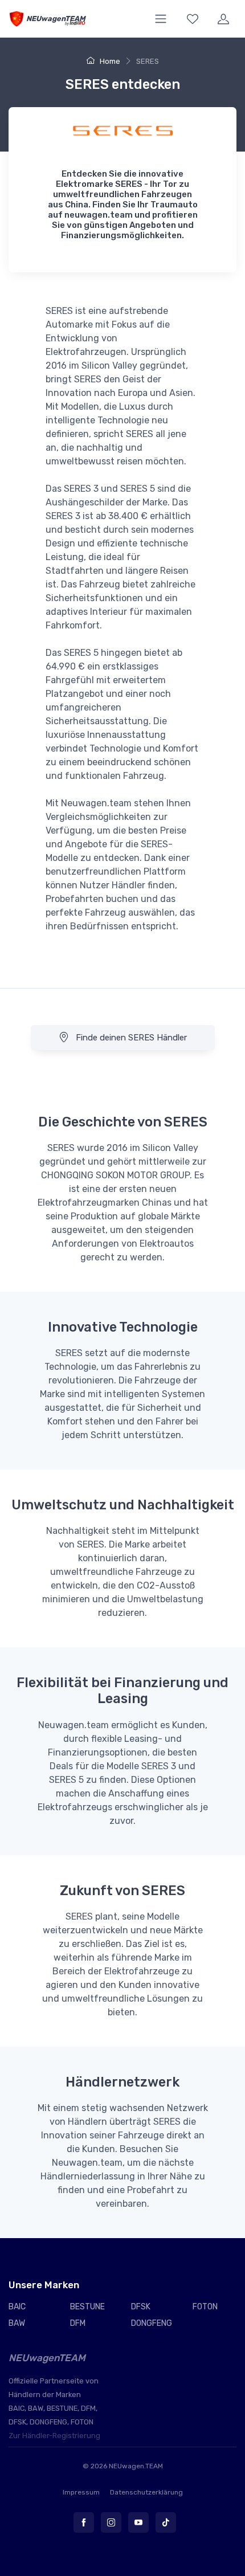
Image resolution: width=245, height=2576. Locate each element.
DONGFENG (152, 2323)
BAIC (17, 2307)
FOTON (205, 2307)
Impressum (81, 2492)
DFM (78, 2323)
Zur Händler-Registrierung (54, 2436)
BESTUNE (87, 2307)
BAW (17, 2323)
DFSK (141, 2307)
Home (109, 61)
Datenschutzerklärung (146, 2492)
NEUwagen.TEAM (136, 2466)
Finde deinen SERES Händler (130, 1038)
